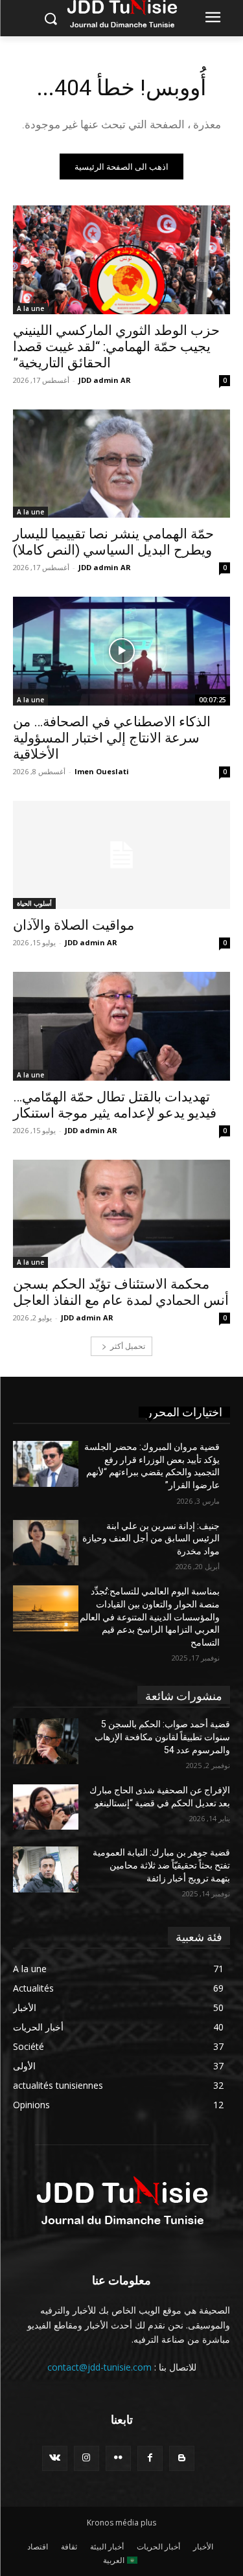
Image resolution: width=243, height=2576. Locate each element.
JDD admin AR (105, 380)
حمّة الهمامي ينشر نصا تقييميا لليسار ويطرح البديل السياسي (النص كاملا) (113, 542)
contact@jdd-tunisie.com (99, 2367)
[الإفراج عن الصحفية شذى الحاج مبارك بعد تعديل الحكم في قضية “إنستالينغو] (46, 1807)
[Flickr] (118, 2458)
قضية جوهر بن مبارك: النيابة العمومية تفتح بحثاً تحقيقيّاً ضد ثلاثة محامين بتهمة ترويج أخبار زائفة (161, 1865)
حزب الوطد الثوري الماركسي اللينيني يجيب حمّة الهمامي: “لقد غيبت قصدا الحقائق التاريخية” (116, 347)
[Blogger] (182, 2458)
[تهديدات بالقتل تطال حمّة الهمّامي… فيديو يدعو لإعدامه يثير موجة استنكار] (121, 1026)
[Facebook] (150, 2458)
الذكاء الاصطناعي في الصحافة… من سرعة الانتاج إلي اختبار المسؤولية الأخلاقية (112, 738)
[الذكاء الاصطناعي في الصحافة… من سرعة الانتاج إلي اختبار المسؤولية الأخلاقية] (121, 651)
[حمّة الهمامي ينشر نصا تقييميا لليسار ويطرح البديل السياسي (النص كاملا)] (121, 464)
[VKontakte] (55, 2458)
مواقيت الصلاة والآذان (74, 925)
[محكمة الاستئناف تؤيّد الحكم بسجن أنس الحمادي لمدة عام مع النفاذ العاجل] (121, 1214)
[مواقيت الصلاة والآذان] (121, 855)
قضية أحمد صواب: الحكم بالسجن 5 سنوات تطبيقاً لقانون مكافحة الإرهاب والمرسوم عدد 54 (162, 1737)
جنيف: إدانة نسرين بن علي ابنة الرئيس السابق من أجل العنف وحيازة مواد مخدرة (151, 1538)
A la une (30, 308)
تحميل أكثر (128, 1346)
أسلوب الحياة (34, 903)
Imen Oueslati (102, 771)
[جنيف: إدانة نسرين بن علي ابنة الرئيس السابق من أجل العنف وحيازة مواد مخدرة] (46, 1543)
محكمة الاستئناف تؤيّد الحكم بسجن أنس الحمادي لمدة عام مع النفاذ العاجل (121, 1292)
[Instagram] (87, 2458)
